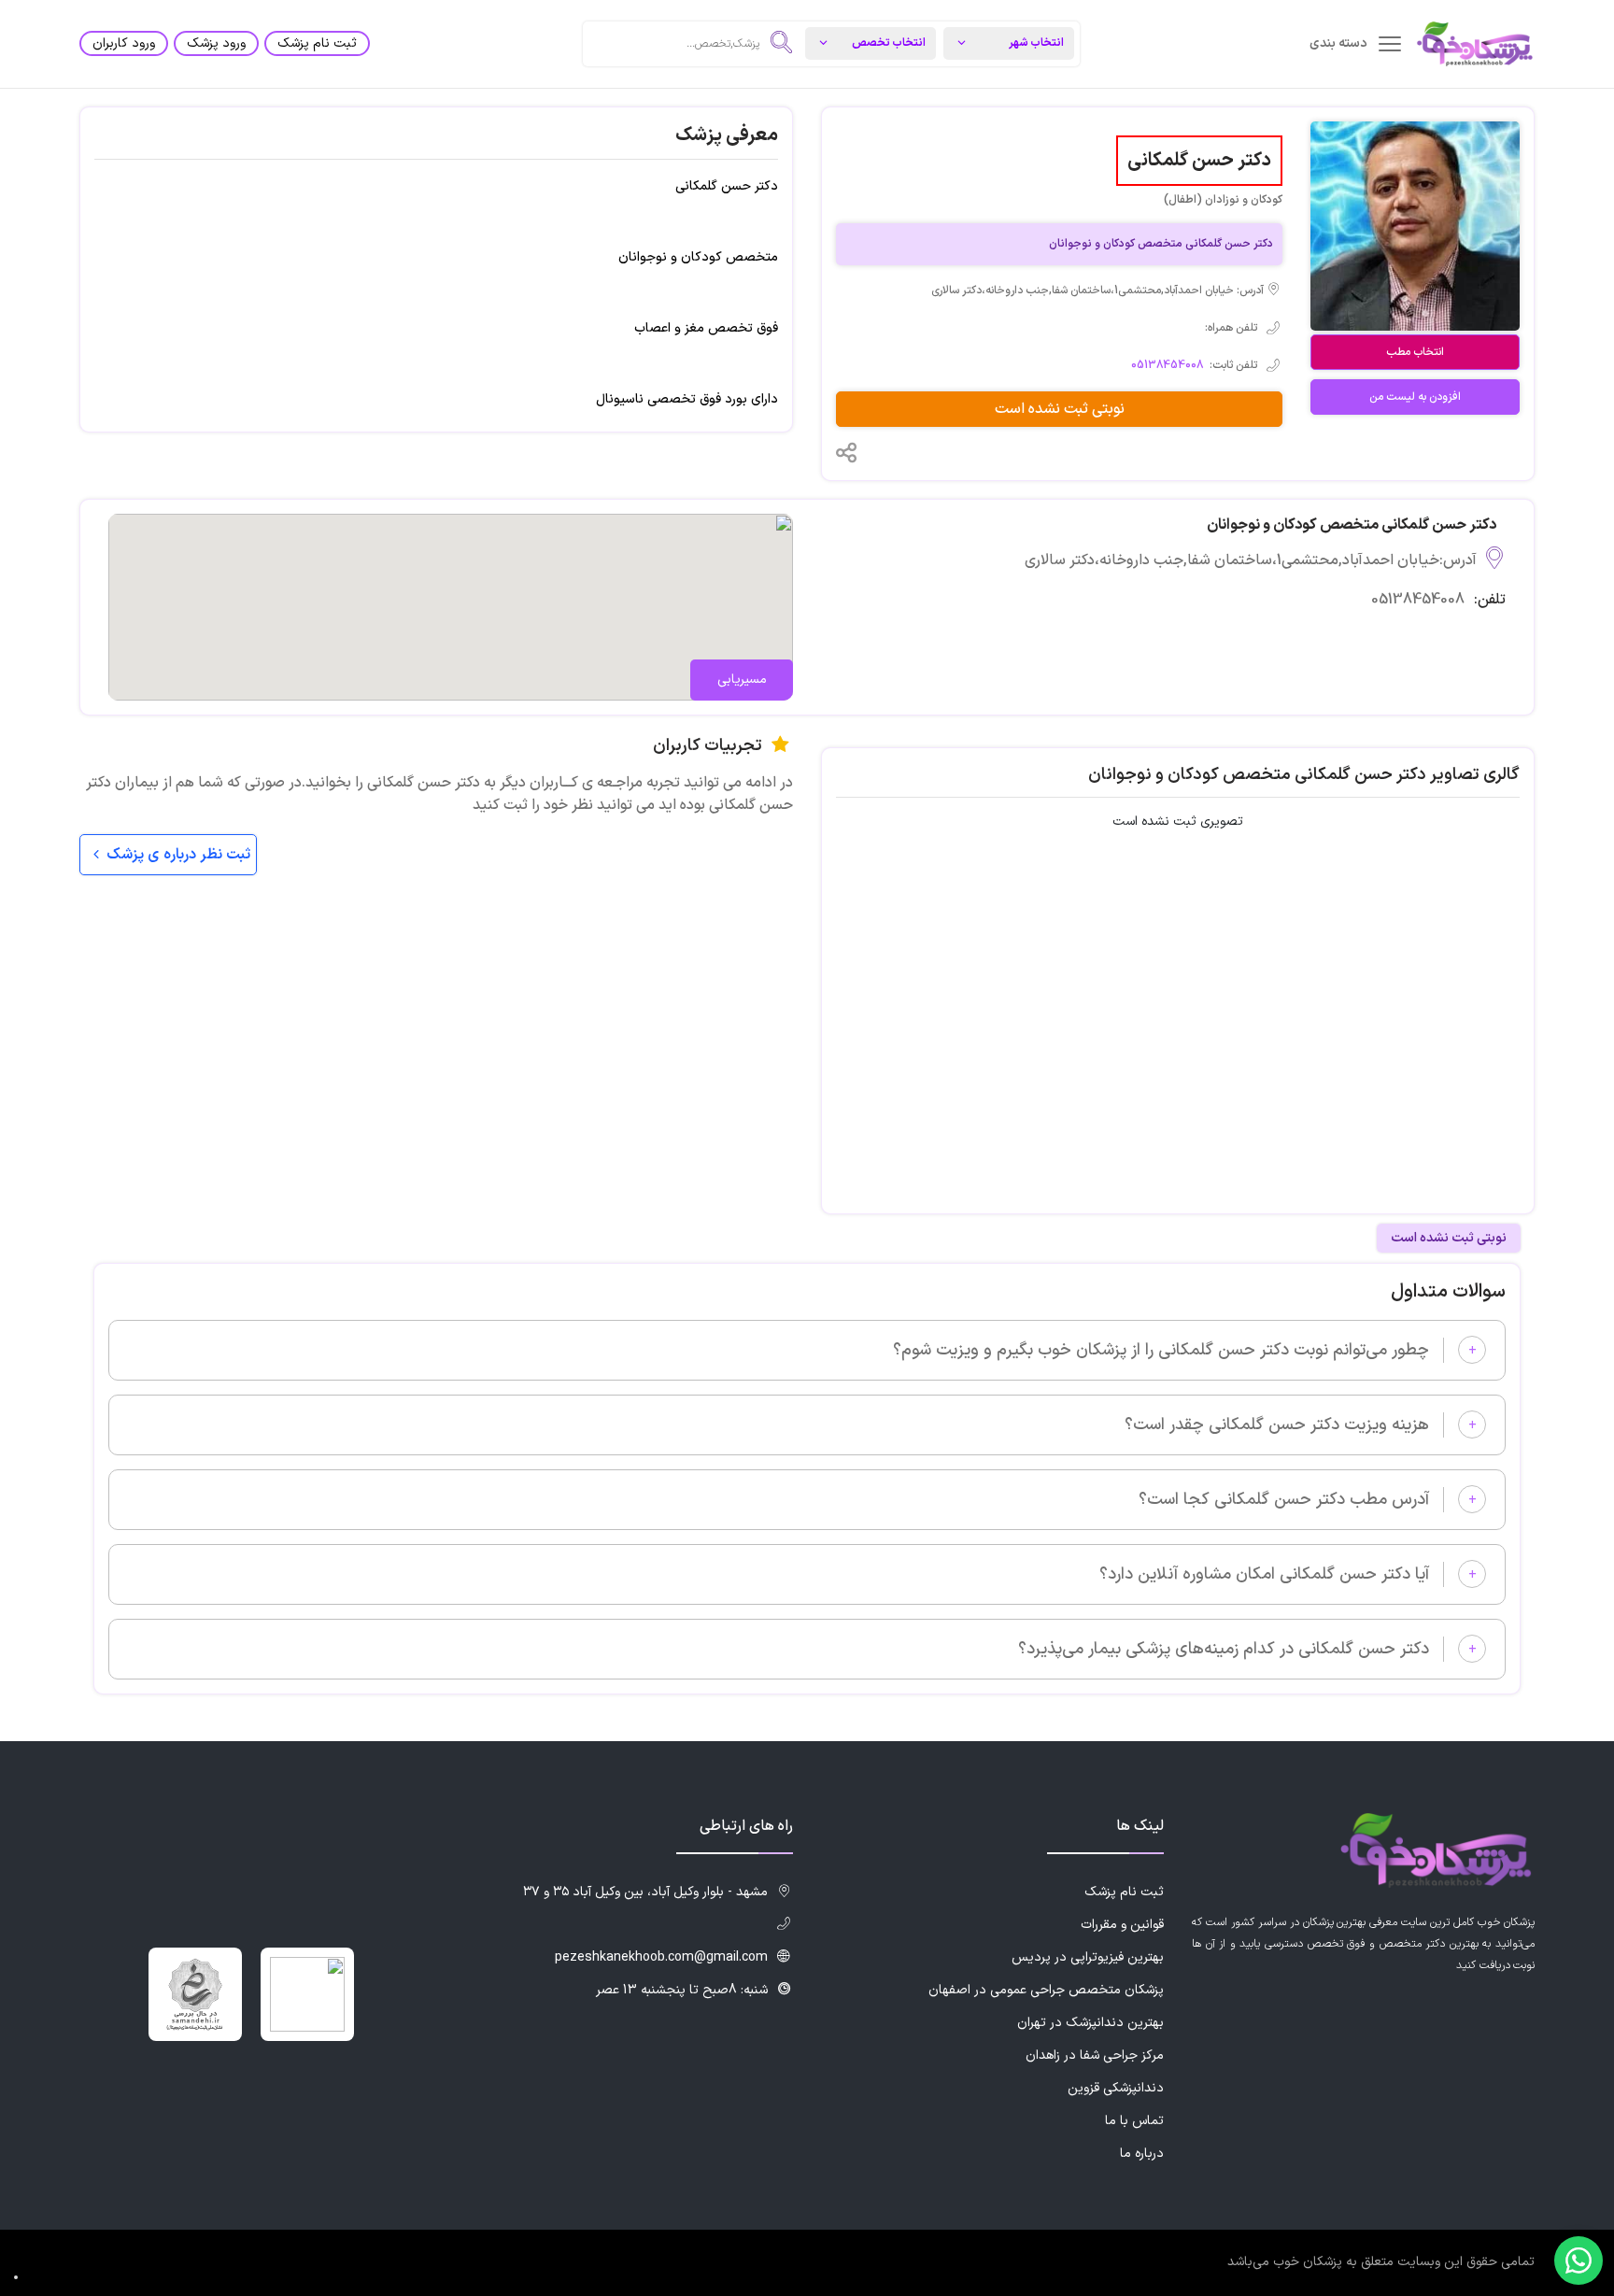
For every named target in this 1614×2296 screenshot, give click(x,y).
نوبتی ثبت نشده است (1060, 409)
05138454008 (1167, 365)
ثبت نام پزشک (317, 43)
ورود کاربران (124, 43)
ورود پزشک (216, 43)
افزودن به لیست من (1415, 397)
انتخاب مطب (1415, 352)
